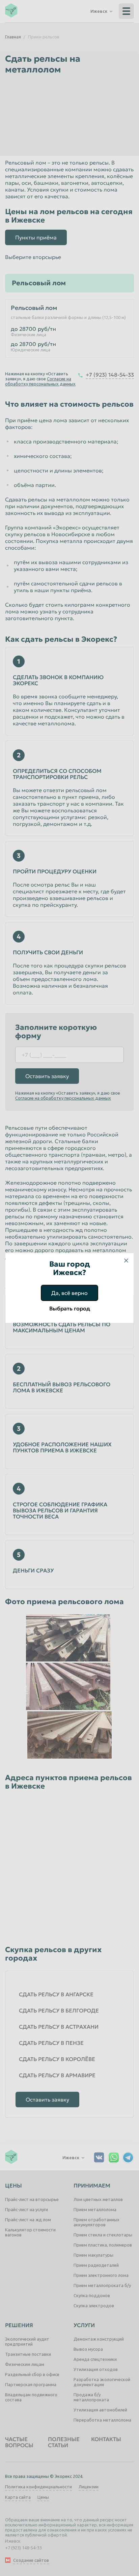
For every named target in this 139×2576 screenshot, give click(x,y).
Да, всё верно (69, 1293)
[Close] (126, 1261)
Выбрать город (70, 1308)
